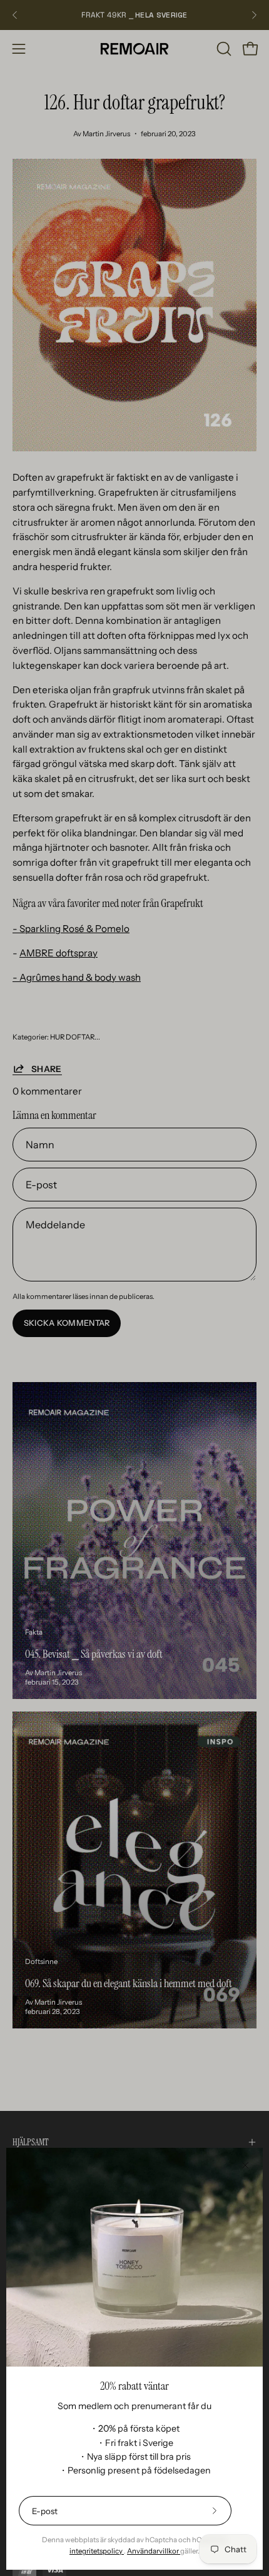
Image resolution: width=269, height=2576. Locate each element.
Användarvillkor (154, 2551)
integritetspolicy (97, 2551)
